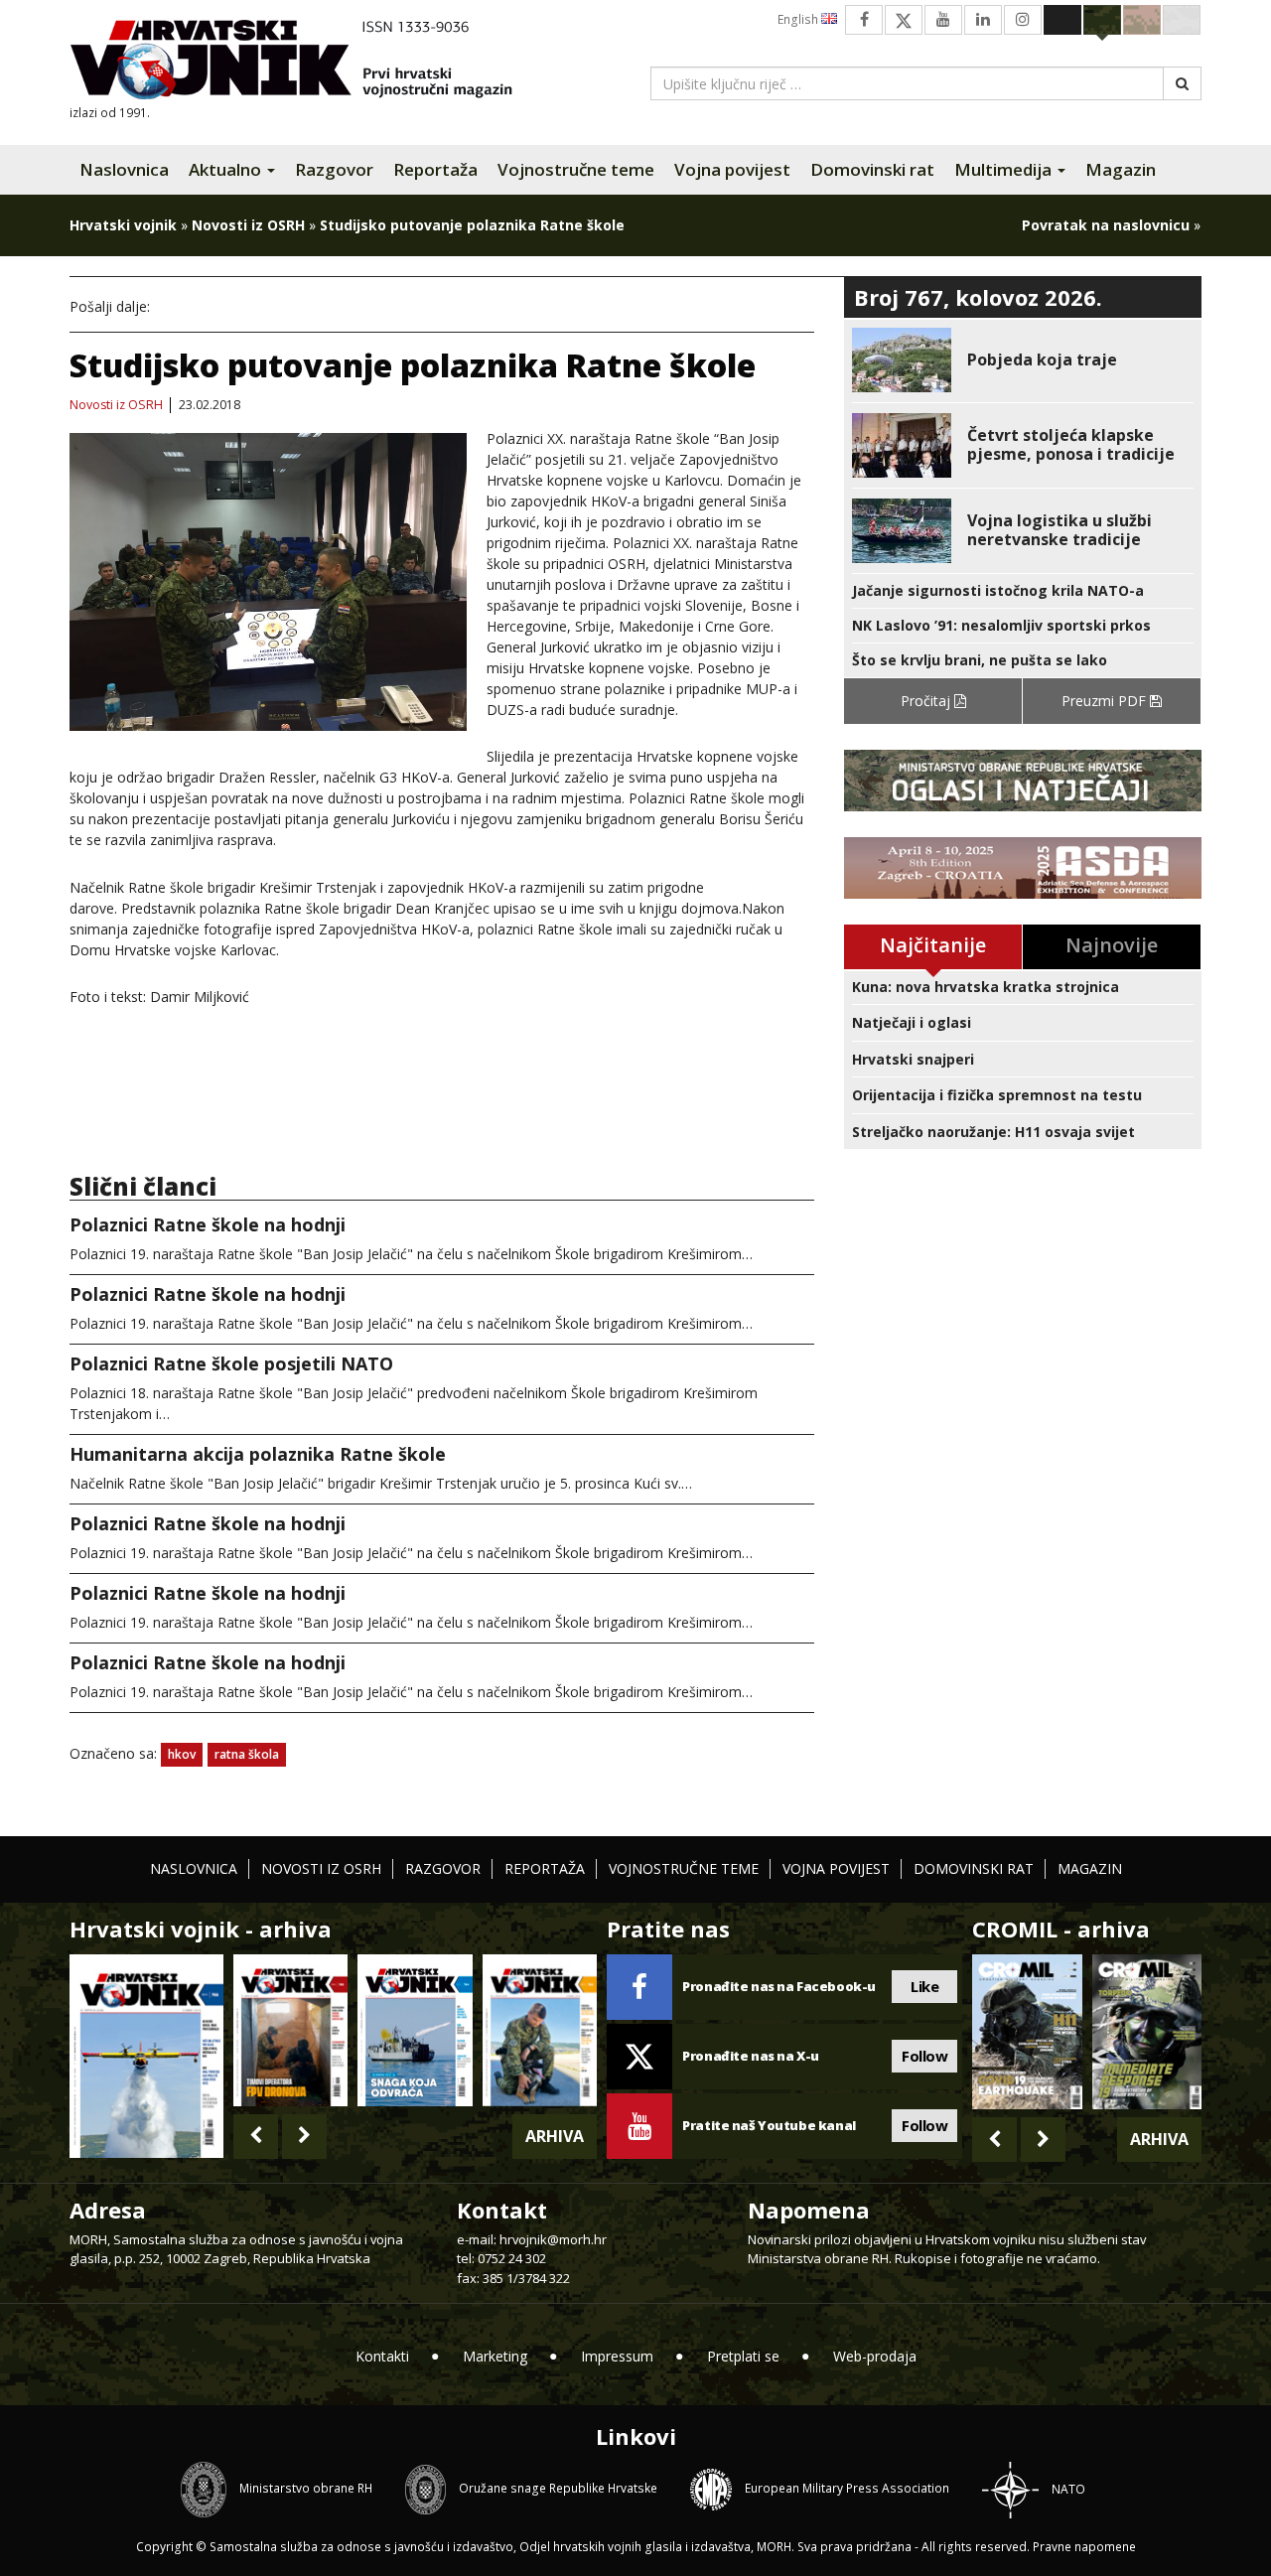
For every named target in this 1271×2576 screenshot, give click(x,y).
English (799, 19)
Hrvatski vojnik (123, 225)
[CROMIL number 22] (1147, 2032)
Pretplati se (743, 2356)
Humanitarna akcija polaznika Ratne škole (258, 1454)
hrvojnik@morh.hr (553, 2239)
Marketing (495, 2356)
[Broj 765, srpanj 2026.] (290, 2030)
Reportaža (435, 169)
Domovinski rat (872, 169)
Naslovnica (124, 169)
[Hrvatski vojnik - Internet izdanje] (305, 62)
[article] (1023, 360)
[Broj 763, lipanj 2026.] (540, 2030)
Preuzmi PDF (1106, 701)
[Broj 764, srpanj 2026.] (415, 2030)
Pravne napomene (1084, 2547)
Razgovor (334, 169)
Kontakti (382, 2356)
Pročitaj (927, 701)
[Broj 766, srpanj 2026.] (146, 2054)
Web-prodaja (875, 2356)
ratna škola (247, 1754)
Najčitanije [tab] (933, 945)
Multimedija (1005, 169)
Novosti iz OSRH (248, 225)
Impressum (617, 2356)
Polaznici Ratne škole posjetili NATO (231, 1363)
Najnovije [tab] (1112, 945)
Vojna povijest (732, 169)
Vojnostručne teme (576, 169)
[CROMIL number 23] (1027, 2032)
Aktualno (227, 169)
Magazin (1121, 169)
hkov (182, 1754)
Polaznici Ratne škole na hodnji (208, 1224)
